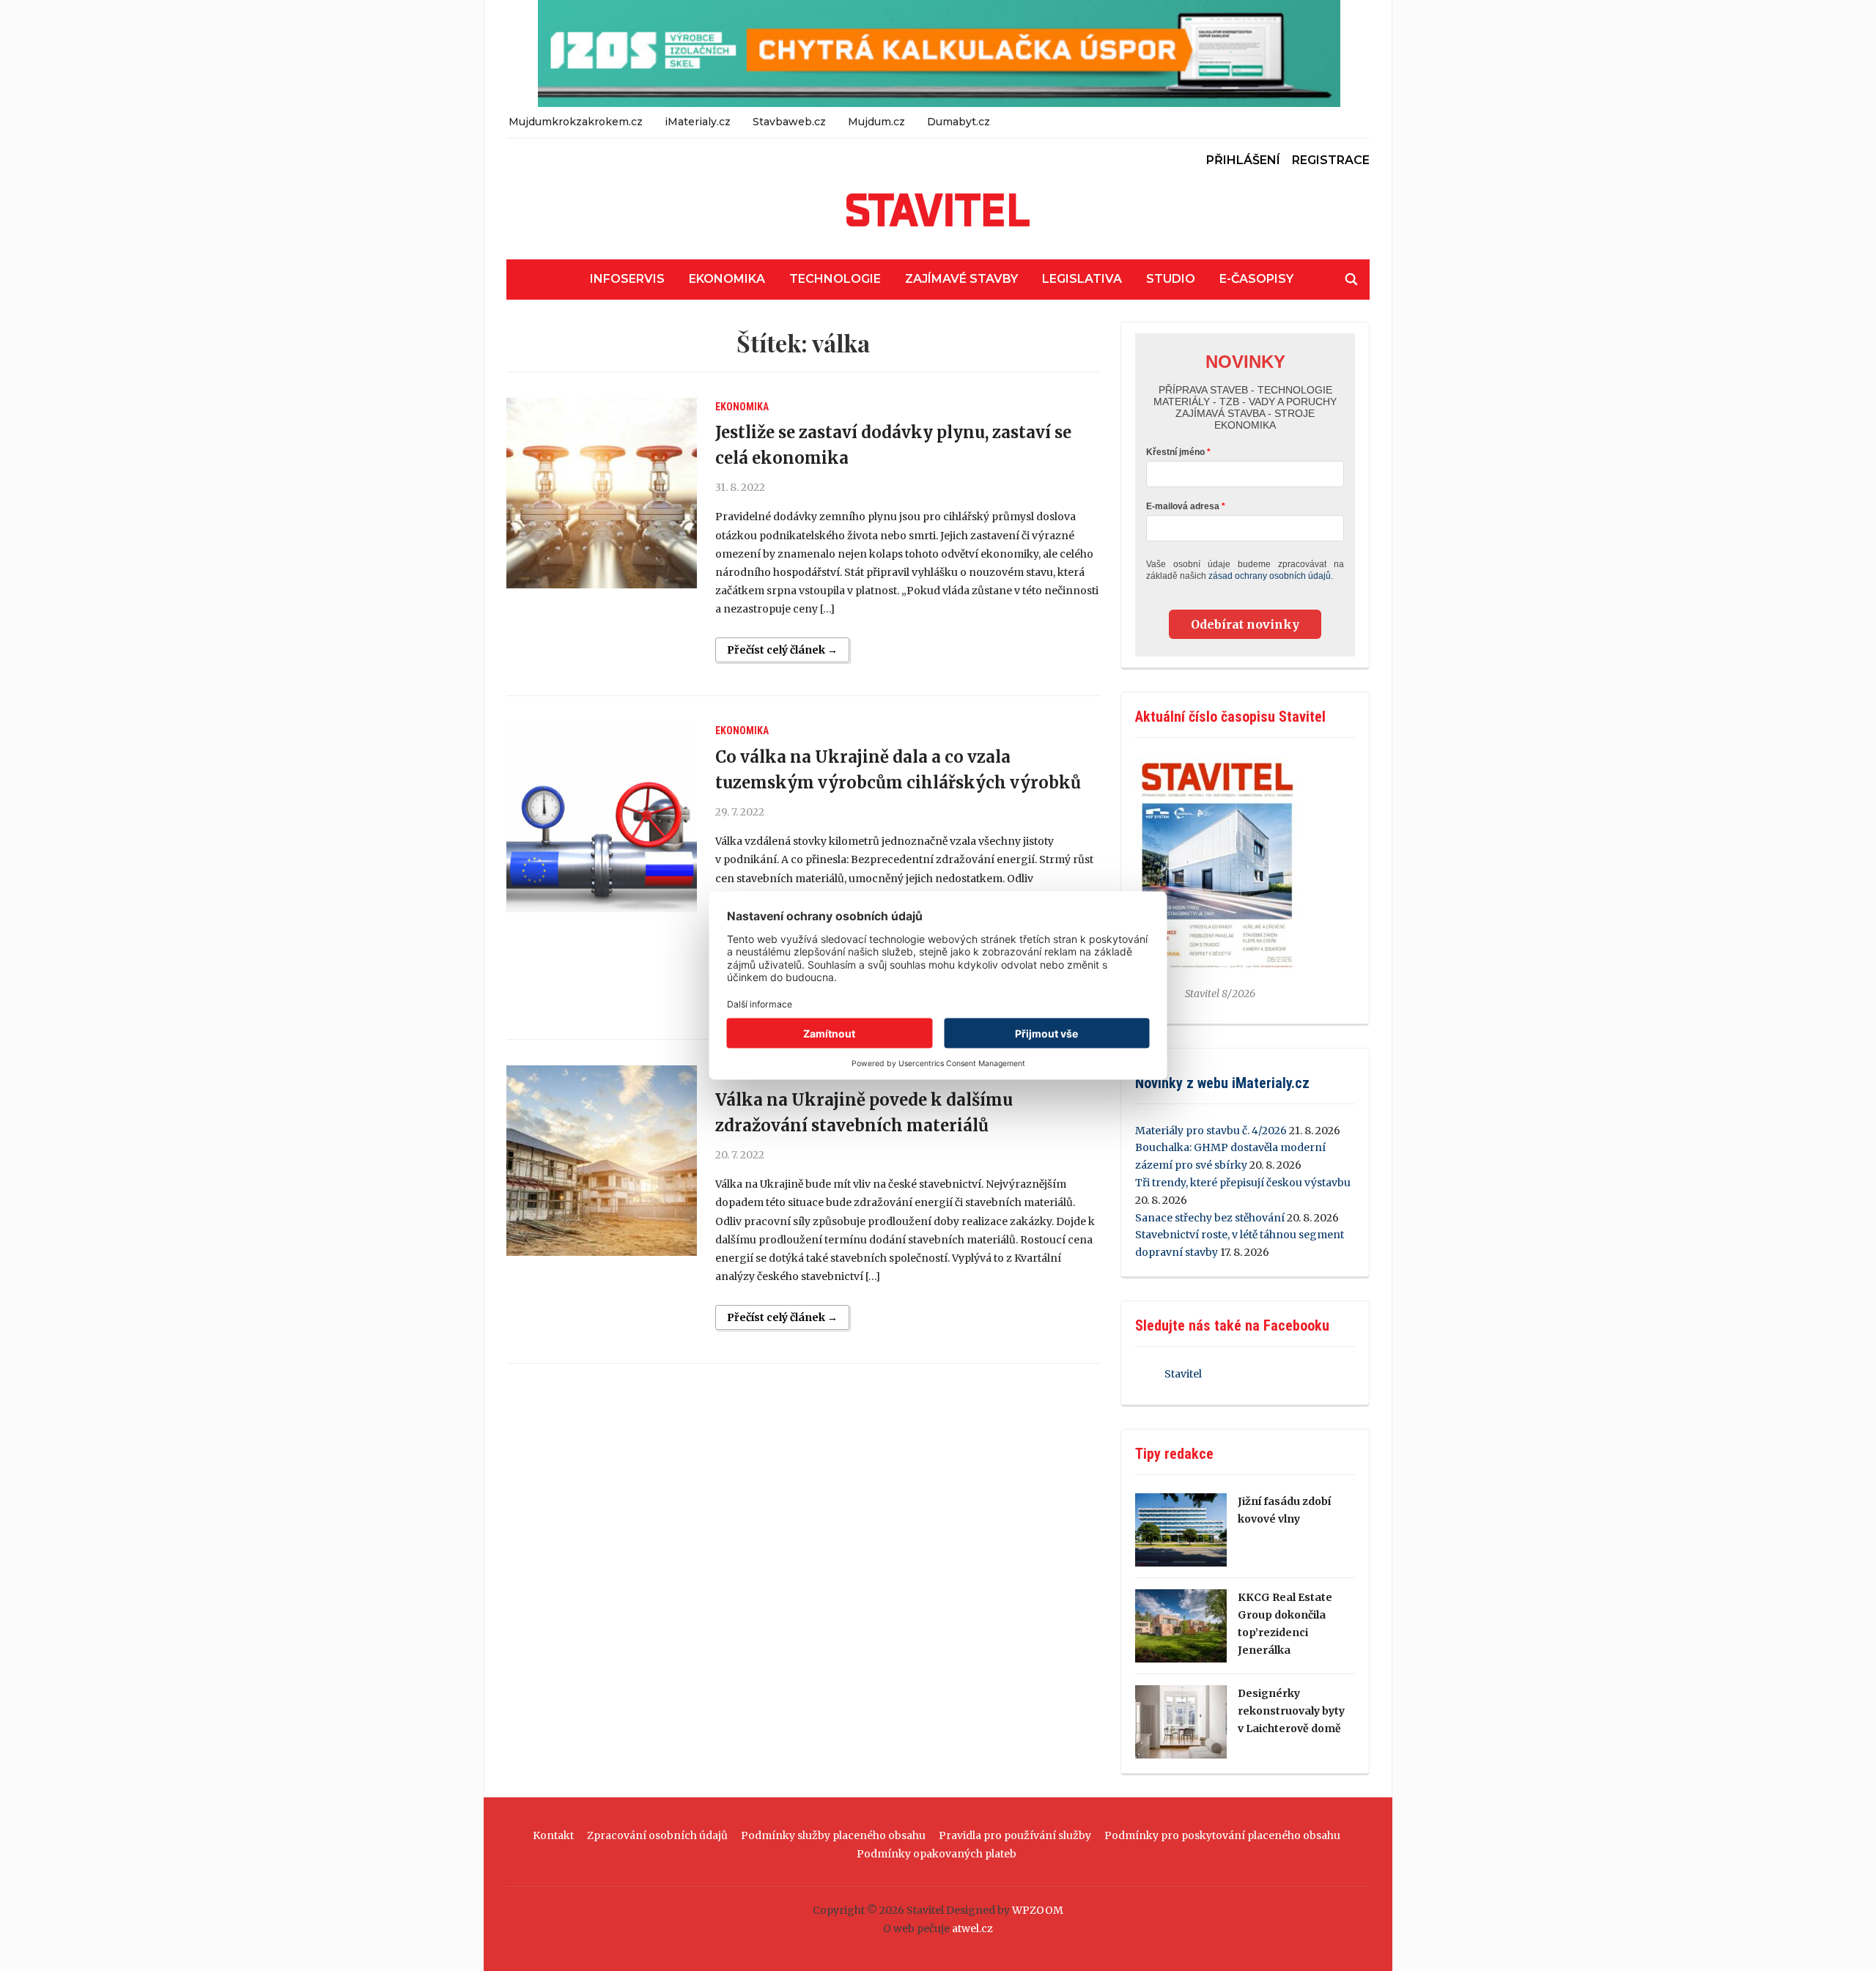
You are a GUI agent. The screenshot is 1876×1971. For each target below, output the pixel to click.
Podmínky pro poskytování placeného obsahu (1222, 1835)
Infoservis (627, 279)
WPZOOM (1038, 1910)
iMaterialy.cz (698, 122)
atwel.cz (972, 1929)
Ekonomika (727, 279)
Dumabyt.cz (959, 122)
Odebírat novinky (1245, 624)
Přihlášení (1243, 160)
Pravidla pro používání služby (1015, 1835)
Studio (1171, 279)
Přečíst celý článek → (782, 650)
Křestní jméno (1175, 452)
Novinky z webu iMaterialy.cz (1222, 1083)
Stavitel (1183, 1374)
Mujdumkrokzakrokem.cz (576, 122)
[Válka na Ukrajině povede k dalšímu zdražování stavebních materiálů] (602, 1161)
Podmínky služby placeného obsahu (833, 1835)
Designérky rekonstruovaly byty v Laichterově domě (1291, 1711)
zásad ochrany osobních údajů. (1271, 576)
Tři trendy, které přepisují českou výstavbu (1243, 1183)
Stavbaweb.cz (789, 122)
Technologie (835, 279)
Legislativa (1082, 279)
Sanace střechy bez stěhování (1210, 1218)
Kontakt (553, 1835)
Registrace (1331, 160)
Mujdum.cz (876, 122)
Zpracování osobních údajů (657, 1835)
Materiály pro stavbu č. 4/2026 (1211, 1131)
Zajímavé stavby (961, 279)
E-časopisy (1256, 279)
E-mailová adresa (1183, 506)
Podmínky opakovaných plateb (937, 1854)
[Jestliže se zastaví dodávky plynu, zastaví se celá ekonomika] (602, 493)
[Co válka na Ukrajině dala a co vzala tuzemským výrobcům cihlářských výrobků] (602, 817)
